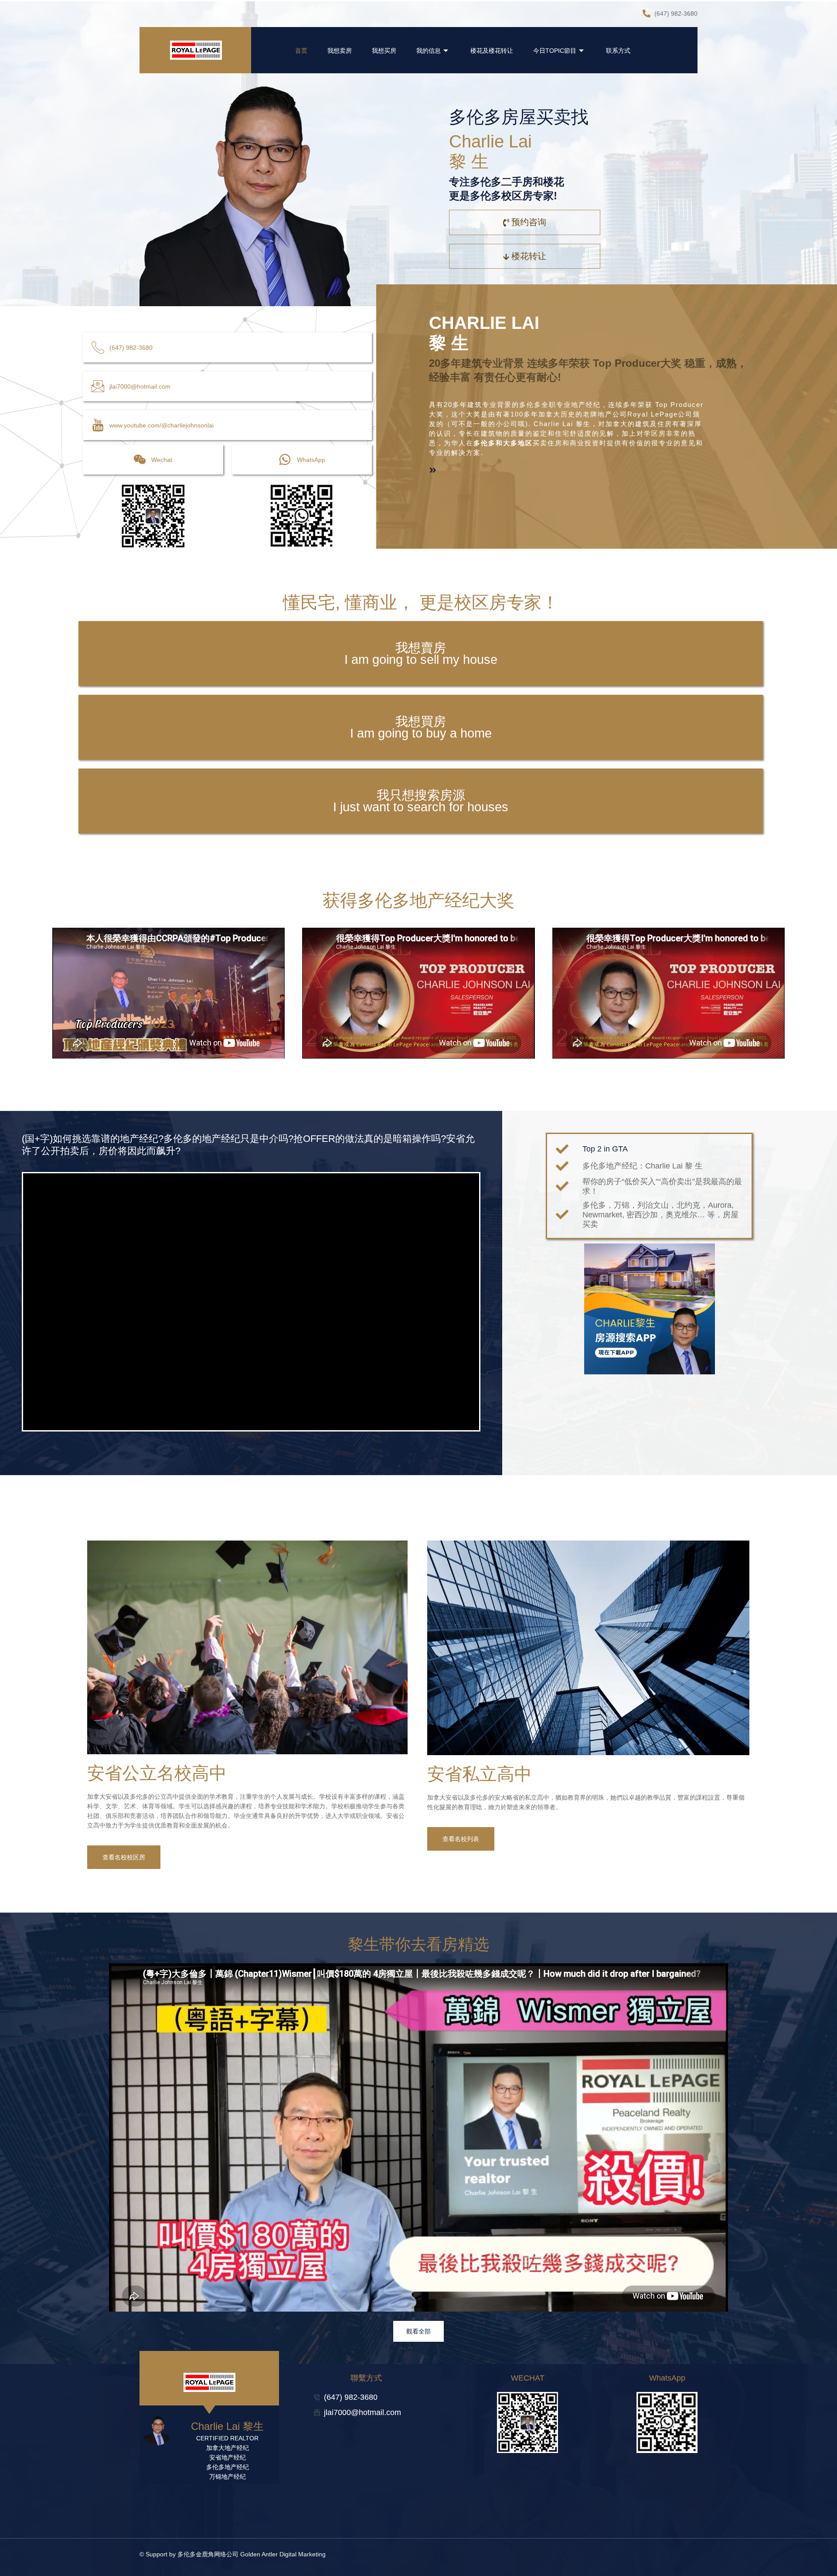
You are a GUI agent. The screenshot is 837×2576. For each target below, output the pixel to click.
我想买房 (384, 51)
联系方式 (618, 51)
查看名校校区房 (124, 1857)
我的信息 (429, 51)
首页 (301, 51)
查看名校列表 (461, 1839)
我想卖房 (340, 51)
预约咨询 (529, 222)
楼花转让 (529, 256)
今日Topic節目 (555, 51)
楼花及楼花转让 (492, 51)
